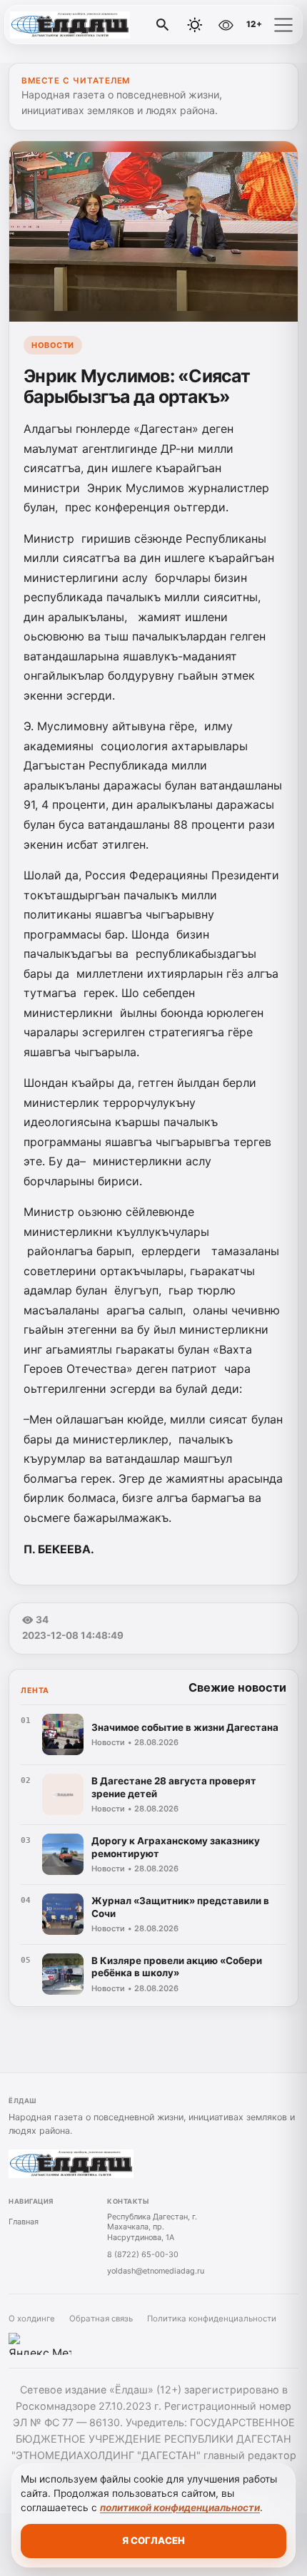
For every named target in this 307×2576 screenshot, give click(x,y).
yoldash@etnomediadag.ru (156, 2271)
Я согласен (153, 2540)
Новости (53, 345)
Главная (24, 2222)
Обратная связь (101, 2319)
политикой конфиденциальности (180, 2508)
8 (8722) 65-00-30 (143, 2254)
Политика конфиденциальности (212, 2319)
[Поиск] (163, 25)
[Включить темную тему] (195, 25)
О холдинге (32, 2319)
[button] (283, 25)
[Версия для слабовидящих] (226, 25)
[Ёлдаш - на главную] (70, 25)
